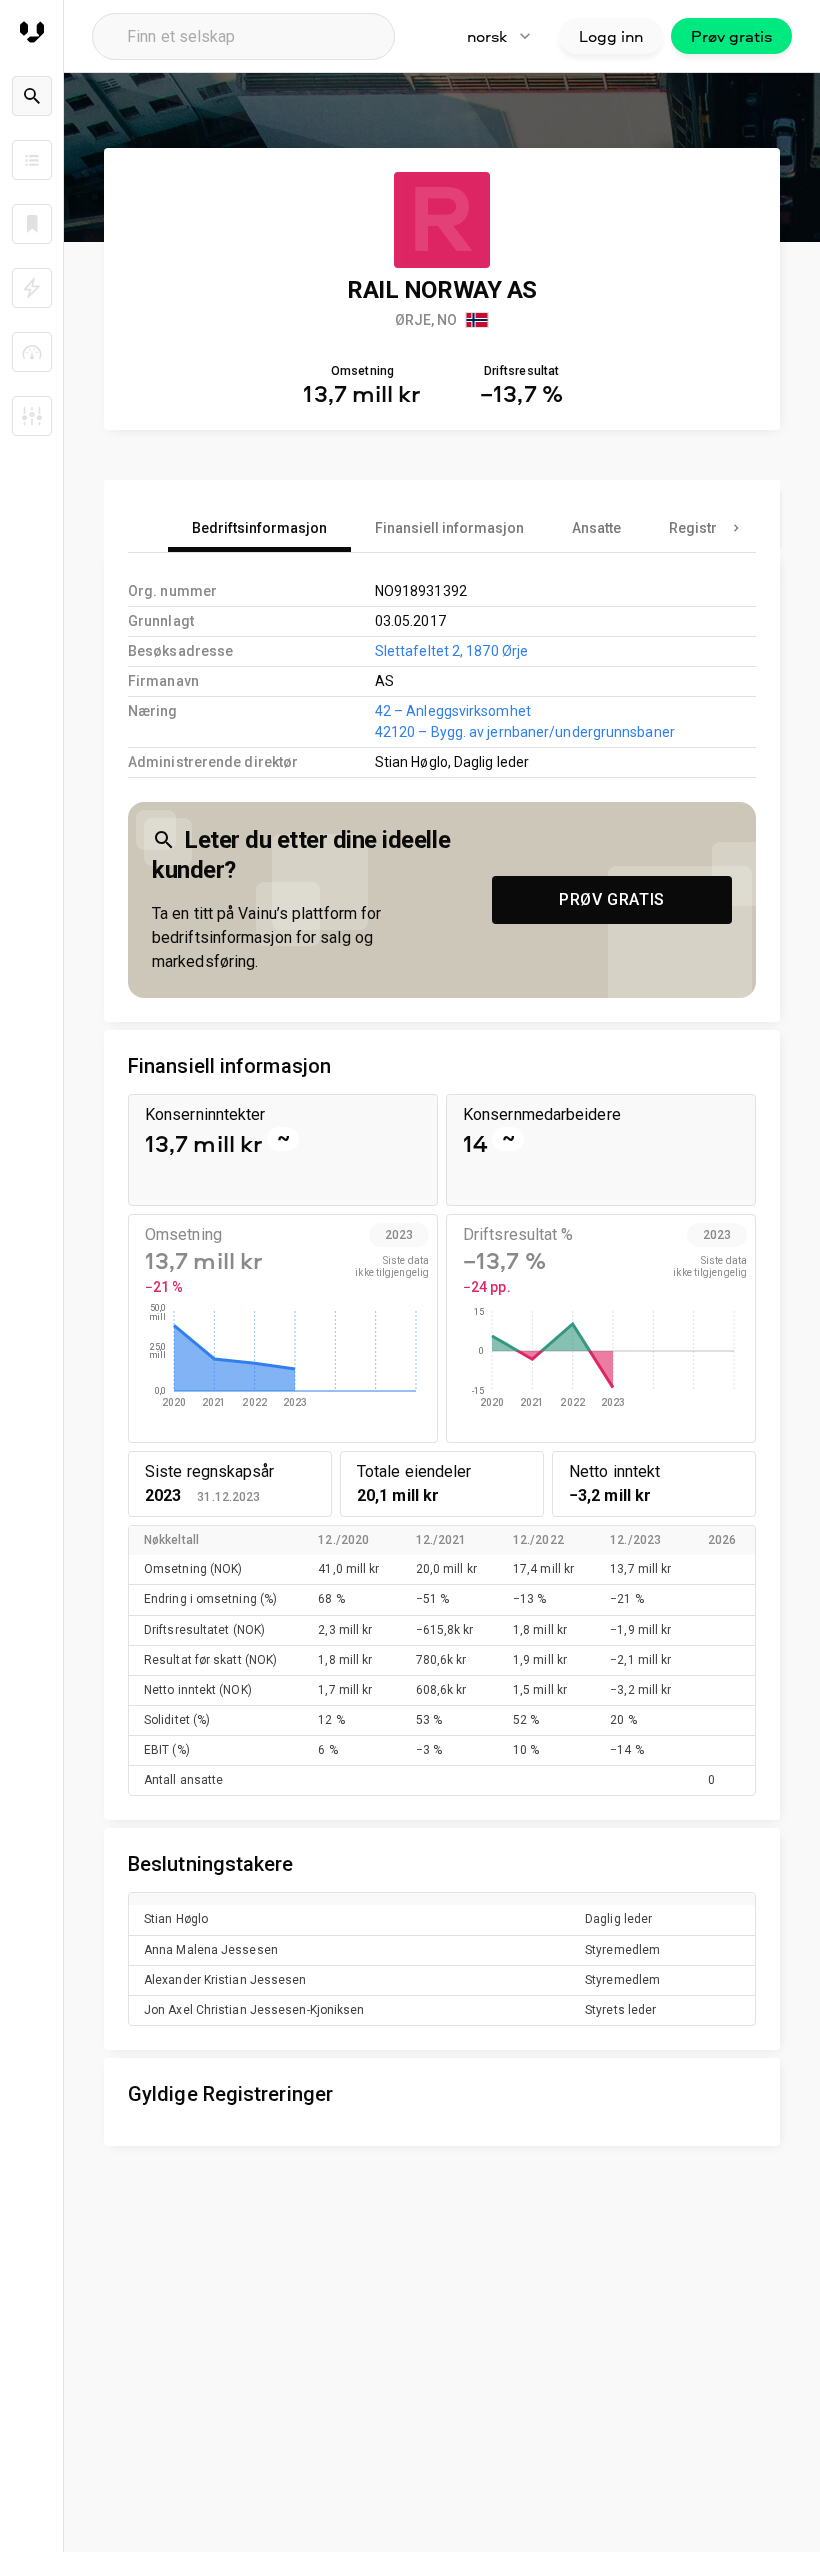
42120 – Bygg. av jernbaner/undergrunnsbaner (525, 732)
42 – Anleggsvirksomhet (453, 711)
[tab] (259, 528)
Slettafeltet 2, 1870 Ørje (451, 651)
